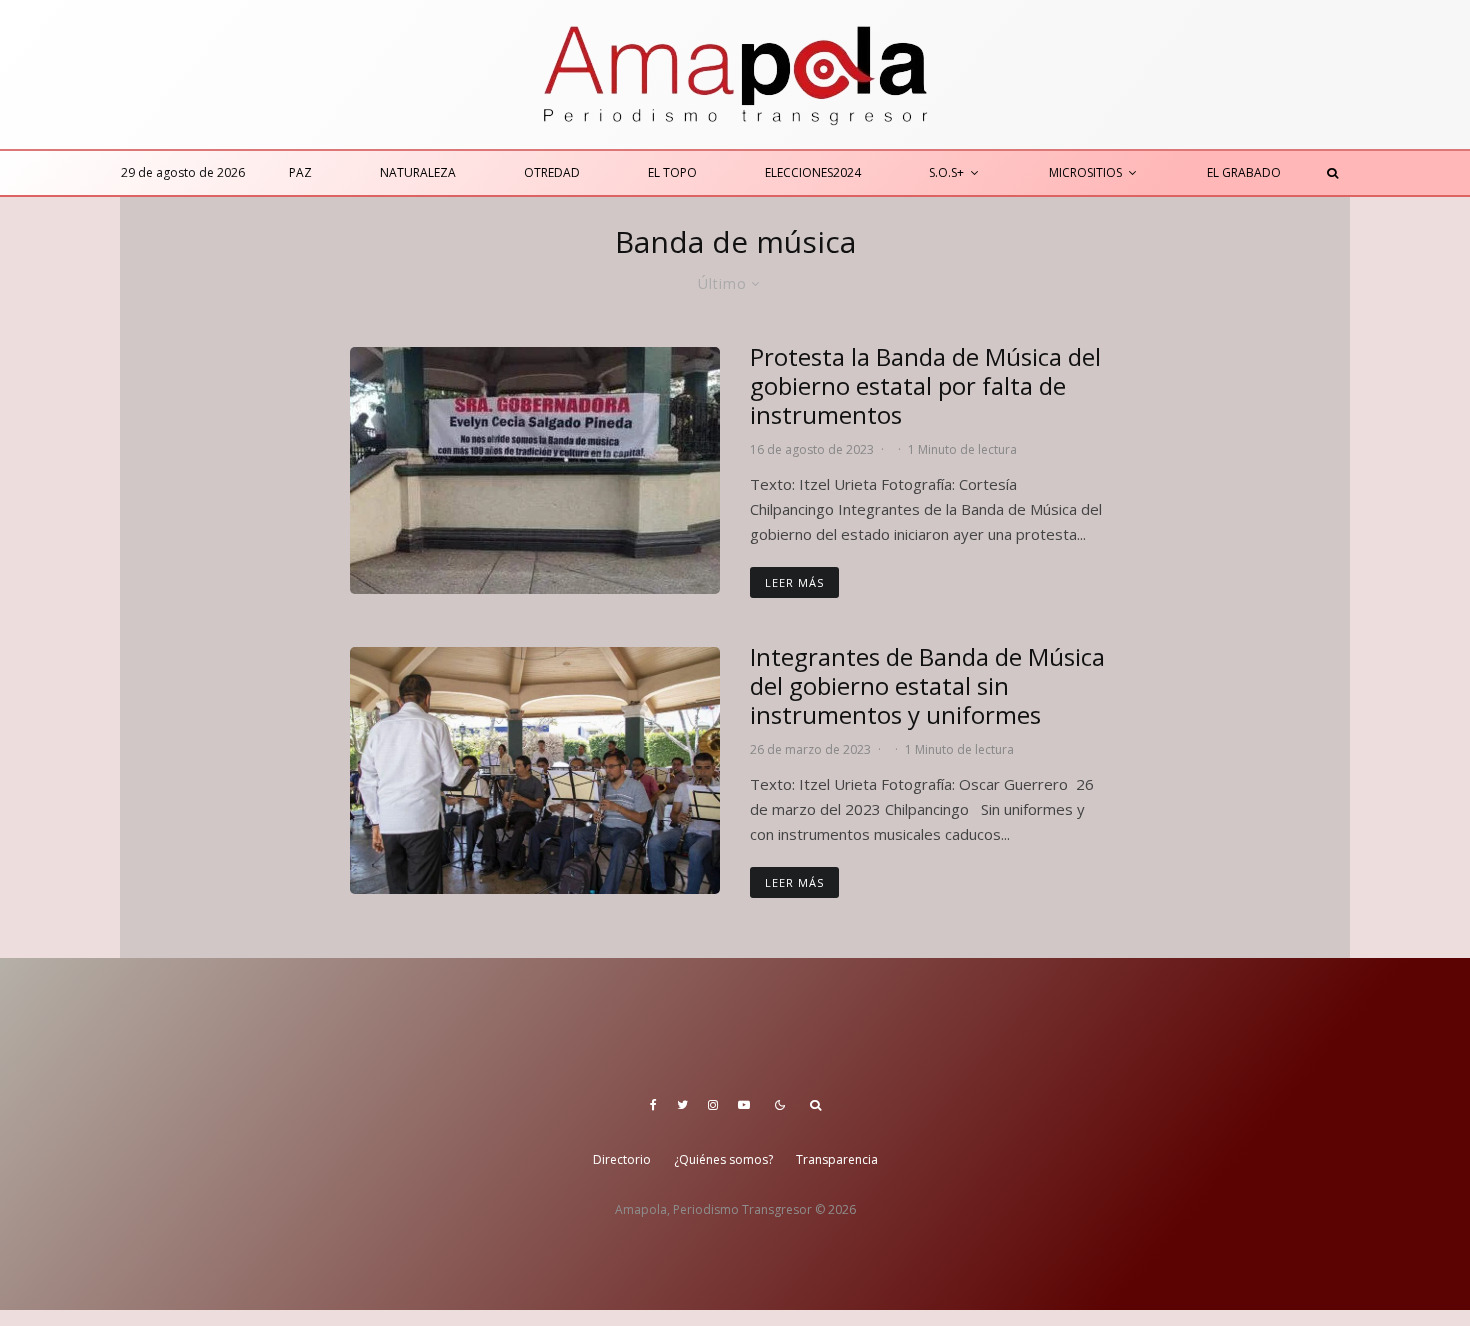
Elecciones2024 (813, 172)
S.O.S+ (946, 172)
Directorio (622, 1159)
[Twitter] (682, 1105)
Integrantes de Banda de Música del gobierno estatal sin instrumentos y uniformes (927, 686)
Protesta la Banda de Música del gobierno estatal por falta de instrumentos (925, 386)
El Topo (672, 172)
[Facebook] (653, 1105)
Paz (300, 172)
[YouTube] (744, 1105)
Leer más (794, 582)
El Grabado (1244, 172)
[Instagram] (713, 1105)
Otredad (552, 172)
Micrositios (1085, 172)
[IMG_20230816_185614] (535, 470)
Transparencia (837, 1159)
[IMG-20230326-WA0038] (535, 770)
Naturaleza (418, 172)
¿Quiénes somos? (723, 1159)
